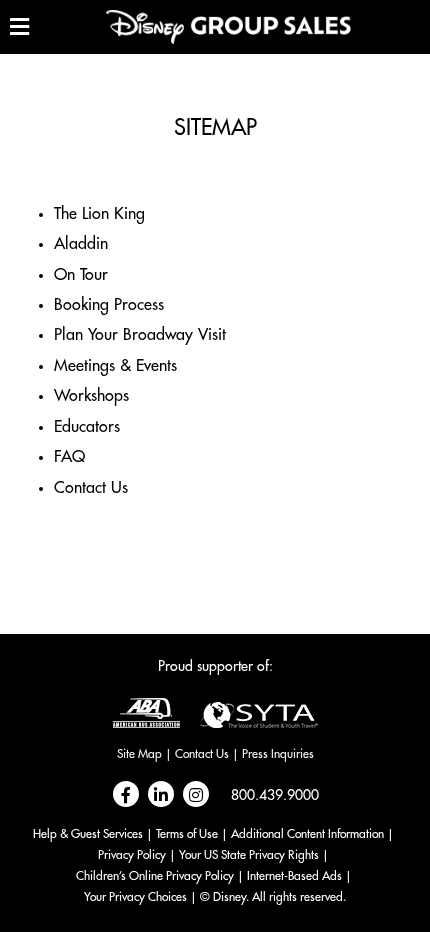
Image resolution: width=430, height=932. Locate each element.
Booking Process (109, 305)
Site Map (139, 754)
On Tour (81, 275)
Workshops (91, 396)
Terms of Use (187, 834)
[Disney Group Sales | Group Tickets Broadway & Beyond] (228, 27)
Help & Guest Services (88, 834)
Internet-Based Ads (294, 876)
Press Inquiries (278, 754)
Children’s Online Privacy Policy (155, 876)
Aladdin (81, 244)
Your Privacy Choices (135, 897)
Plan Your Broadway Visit (140, 335)
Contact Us (91, 488)
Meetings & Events (115, 366)
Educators (87, 427)
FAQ (69, 457)
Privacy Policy (132, 855)
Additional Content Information (307, 834)
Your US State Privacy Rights (249, 855)
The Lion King (99, 214)
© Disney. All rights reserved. (273, 897)
